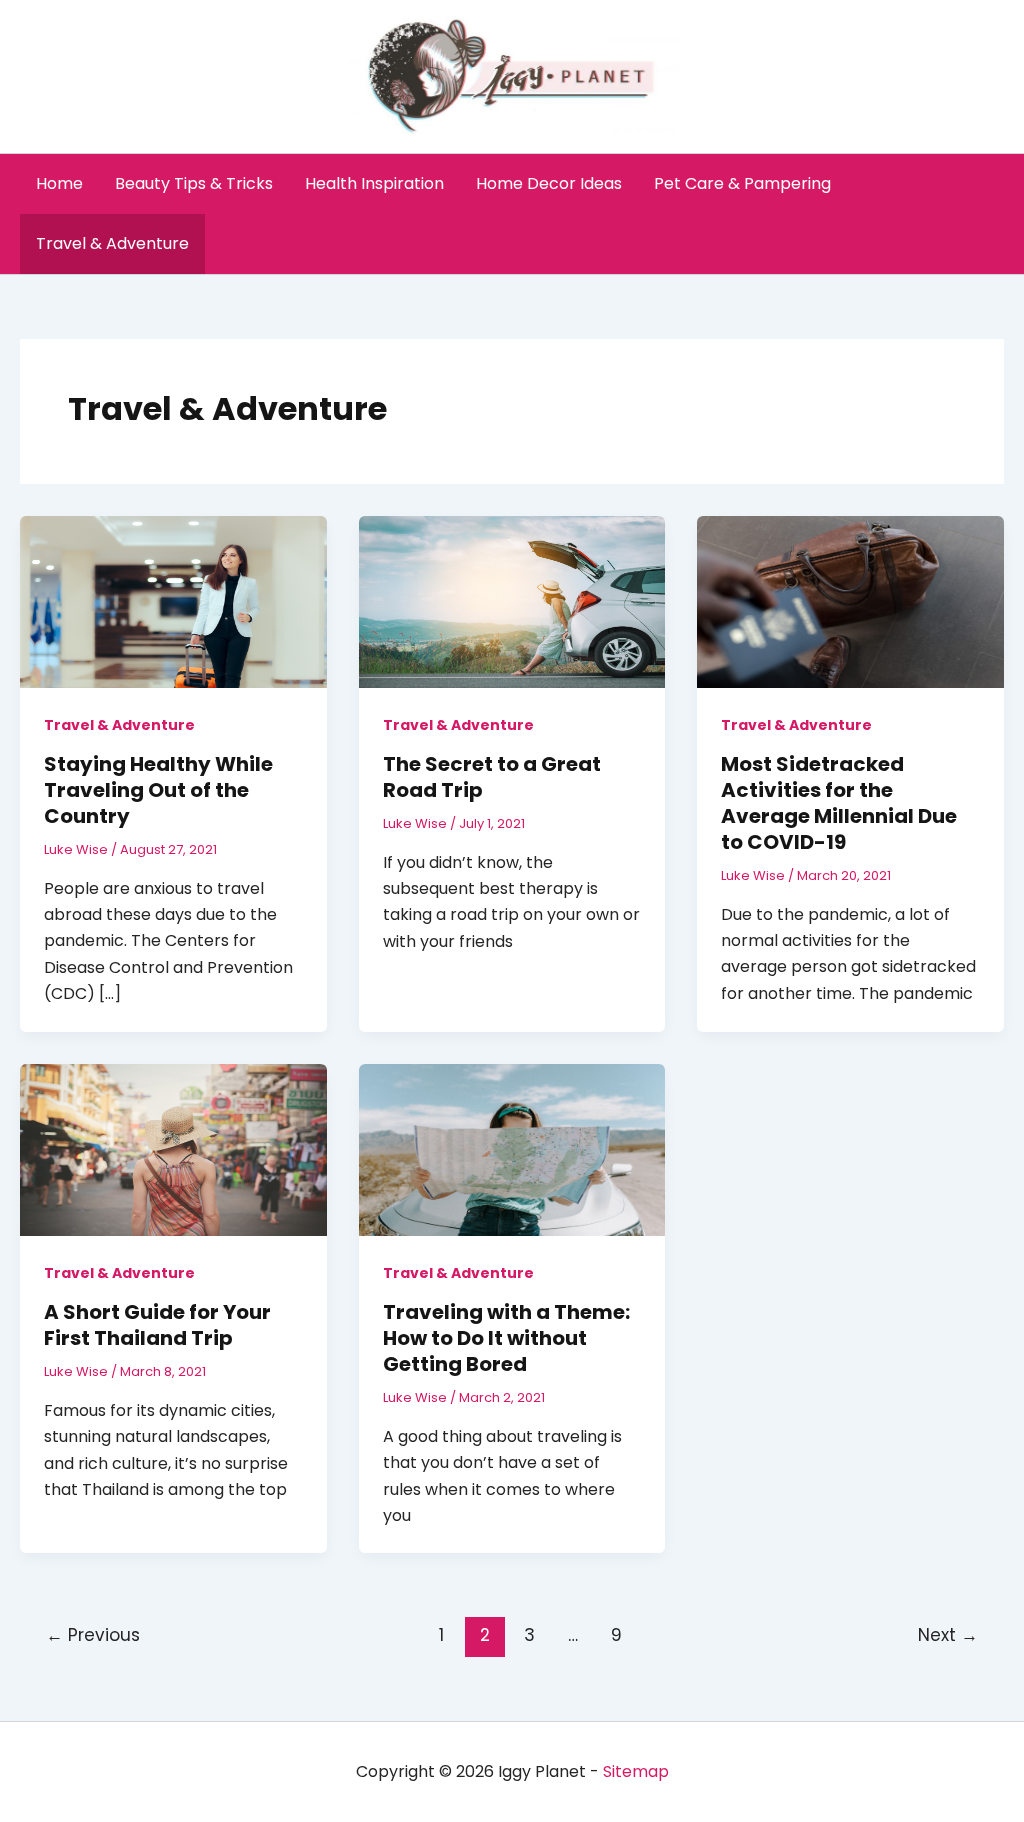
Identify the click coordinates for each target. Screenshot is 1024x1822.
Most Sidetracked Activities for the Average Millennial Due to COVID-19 (839, 803)
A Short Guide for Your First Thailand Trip (157, 1325)
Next (948, 1635)
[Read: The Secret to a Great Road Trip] (512, 600)
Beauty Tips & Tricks (194, 183)
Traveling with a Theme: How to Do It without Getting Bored (506, 1338)
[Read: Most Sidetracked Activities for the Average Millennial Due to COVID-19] (850, 600)
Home (59, 183)
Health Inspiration (374, 183)
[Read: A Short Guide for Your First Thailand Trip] (173, 1148)
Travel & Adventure (112, 243)
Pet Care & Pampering (742, 183)
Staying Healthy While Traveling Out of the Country (158, 790)
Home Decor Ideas (549, 183)
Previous (93, 1635)
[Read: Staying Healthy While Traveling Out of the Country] (173, 600)
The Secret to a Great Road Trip (492, 777)
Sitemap (636, 1771)
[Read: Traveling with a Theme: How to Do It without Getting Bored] (512, 1148)
